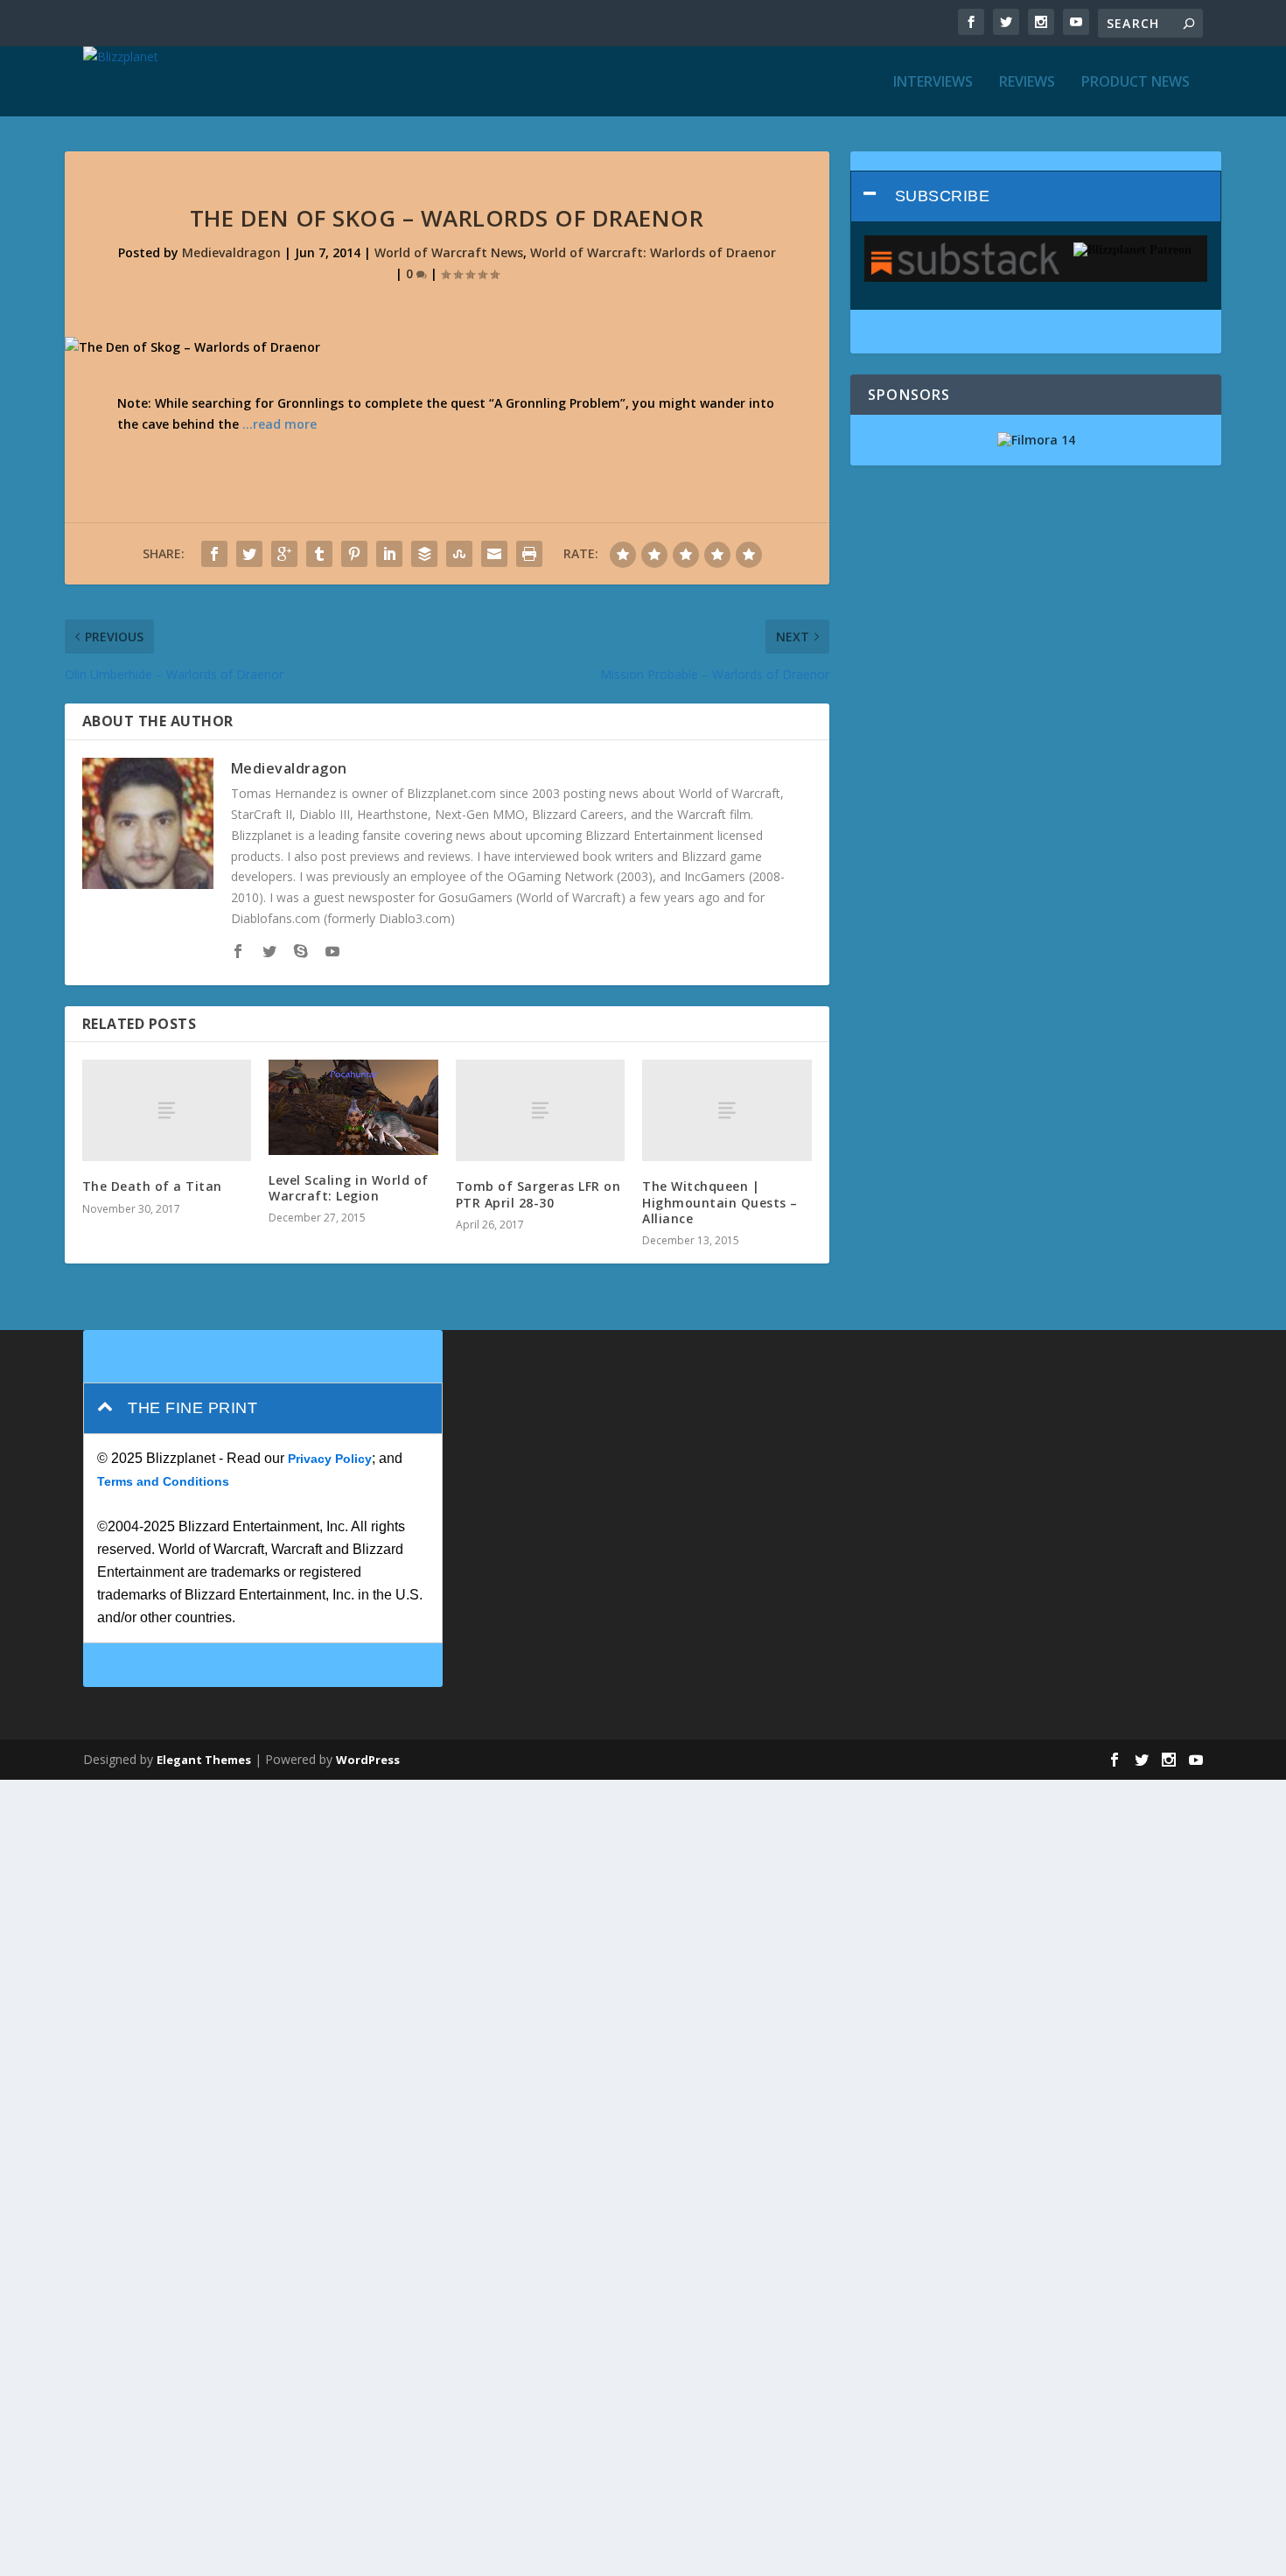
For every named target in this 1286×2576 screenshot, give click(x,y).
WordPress (368, 1760)
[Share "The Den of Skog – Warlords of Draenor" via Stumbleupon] (459, 554)
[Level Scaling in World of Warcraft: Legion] (353, 1107)
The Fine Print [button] (192, 1408)
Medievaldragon (231, 252)
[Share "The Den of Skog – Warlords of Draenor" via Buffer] (424, 554)
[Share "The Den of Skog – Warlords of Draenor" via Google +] (284, 554)
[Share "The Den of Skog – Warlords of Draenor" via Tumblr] (319, 554)
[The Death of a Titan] (167, 1110)
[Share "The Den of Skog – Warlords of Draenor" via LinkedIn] (389, 554)
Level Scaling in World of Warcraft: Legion (349, 1188)
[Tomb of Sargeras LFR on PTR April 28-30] (541, 1110)
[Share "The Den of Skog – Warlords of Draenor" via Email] (494, 554)
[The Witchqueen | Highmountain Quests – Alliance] (727, 1110)
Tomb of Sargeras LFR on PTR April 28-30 (538, 1194)
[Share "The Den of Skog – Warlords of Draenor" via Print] (529, 554)
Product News (1136, 83)
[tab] (1036, 196)
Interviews (933, 83)
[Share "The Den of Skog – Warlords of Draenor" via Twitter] (249, 554)
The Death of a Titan (152, 1186)
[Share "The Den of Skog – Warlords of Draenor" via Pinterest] (354, 554)
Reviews (1027, 83)
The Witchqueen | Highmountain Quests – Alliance (720, 1202)
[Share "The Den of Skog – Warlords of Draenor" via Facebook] (214, 554)
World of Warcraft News (449, 252)
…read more (280, 424)
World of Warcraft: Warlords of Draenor (653, 252)
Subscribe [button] (943, 196)
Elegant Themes (204, 1760)
